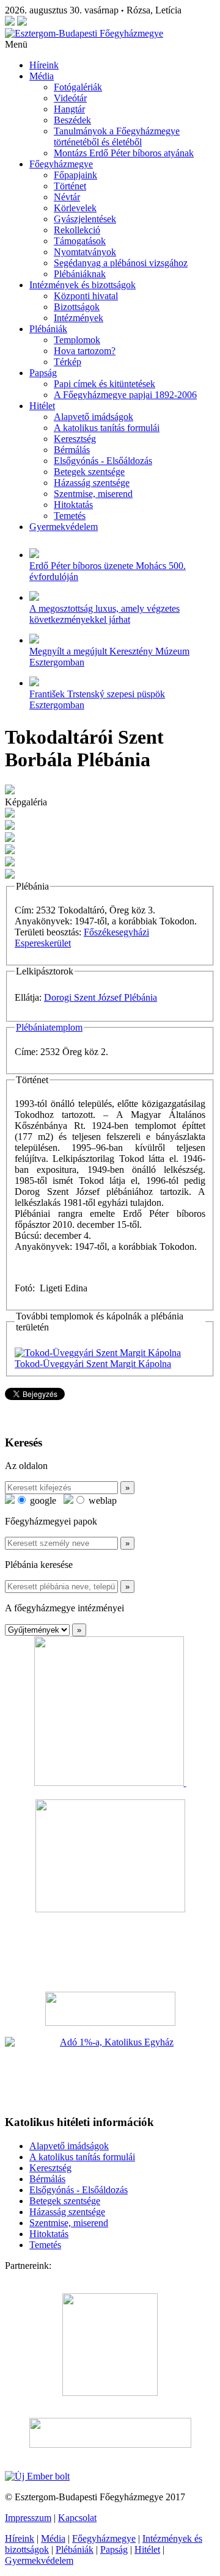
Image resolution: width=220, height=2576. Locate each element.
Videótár (70, 98)
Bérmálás (72, 450)
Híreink (44, 65)
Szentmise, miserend (93, 494)
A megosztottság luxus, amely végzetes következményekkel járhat (105, 614)
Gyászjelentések (85, 219)
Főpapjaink (75, 175)
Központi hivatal (86, 296)
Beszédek (72, 120)
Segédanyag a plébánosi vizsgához (121, 263)
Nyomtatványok (85, 252)
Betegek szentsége (89, 472)
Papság (43, 373)
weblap (101, 1500)
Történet (70, 186)
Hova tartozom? (85, 351)
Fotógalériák (78, 87)
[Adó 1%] (110, 2070)
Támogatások (80, 241)
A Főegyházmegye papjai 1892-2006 (125, 395)
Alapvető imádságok (94, 417)
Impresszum (28, 2518)
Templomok (77, 340)
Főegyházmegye (61, 164)
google (42, 1500)
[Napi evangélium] (110, 2009)
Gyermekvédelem (64, 527)
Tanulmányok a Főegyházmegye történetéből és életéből (117, 136)
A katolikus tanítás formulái (107, 428)
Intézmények (79, 318)
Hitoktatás (73, 505)
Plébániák (48, 329)
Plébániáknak (80, 274)
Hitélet (42, 406)
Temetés (70, 516)
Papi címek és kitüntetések (105, 384)
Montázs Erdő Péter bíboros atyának (124, 153)
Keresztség (75, 439)
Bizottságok (77, 307)
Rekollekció (77, 230)
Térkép (68, 362)
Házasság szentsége (92, 483)
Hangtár (69, 109)
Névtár (67, 197)
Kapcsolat (77, 2518)
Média (42, 76)
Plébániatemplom (49, 1027)
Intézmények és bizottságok (82, 285)
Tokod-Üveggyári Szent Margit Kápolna (93, 1364)
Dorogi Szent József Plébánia (101, 997)
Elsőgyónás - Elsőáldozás (103, 461)
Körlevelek (75, 208)
